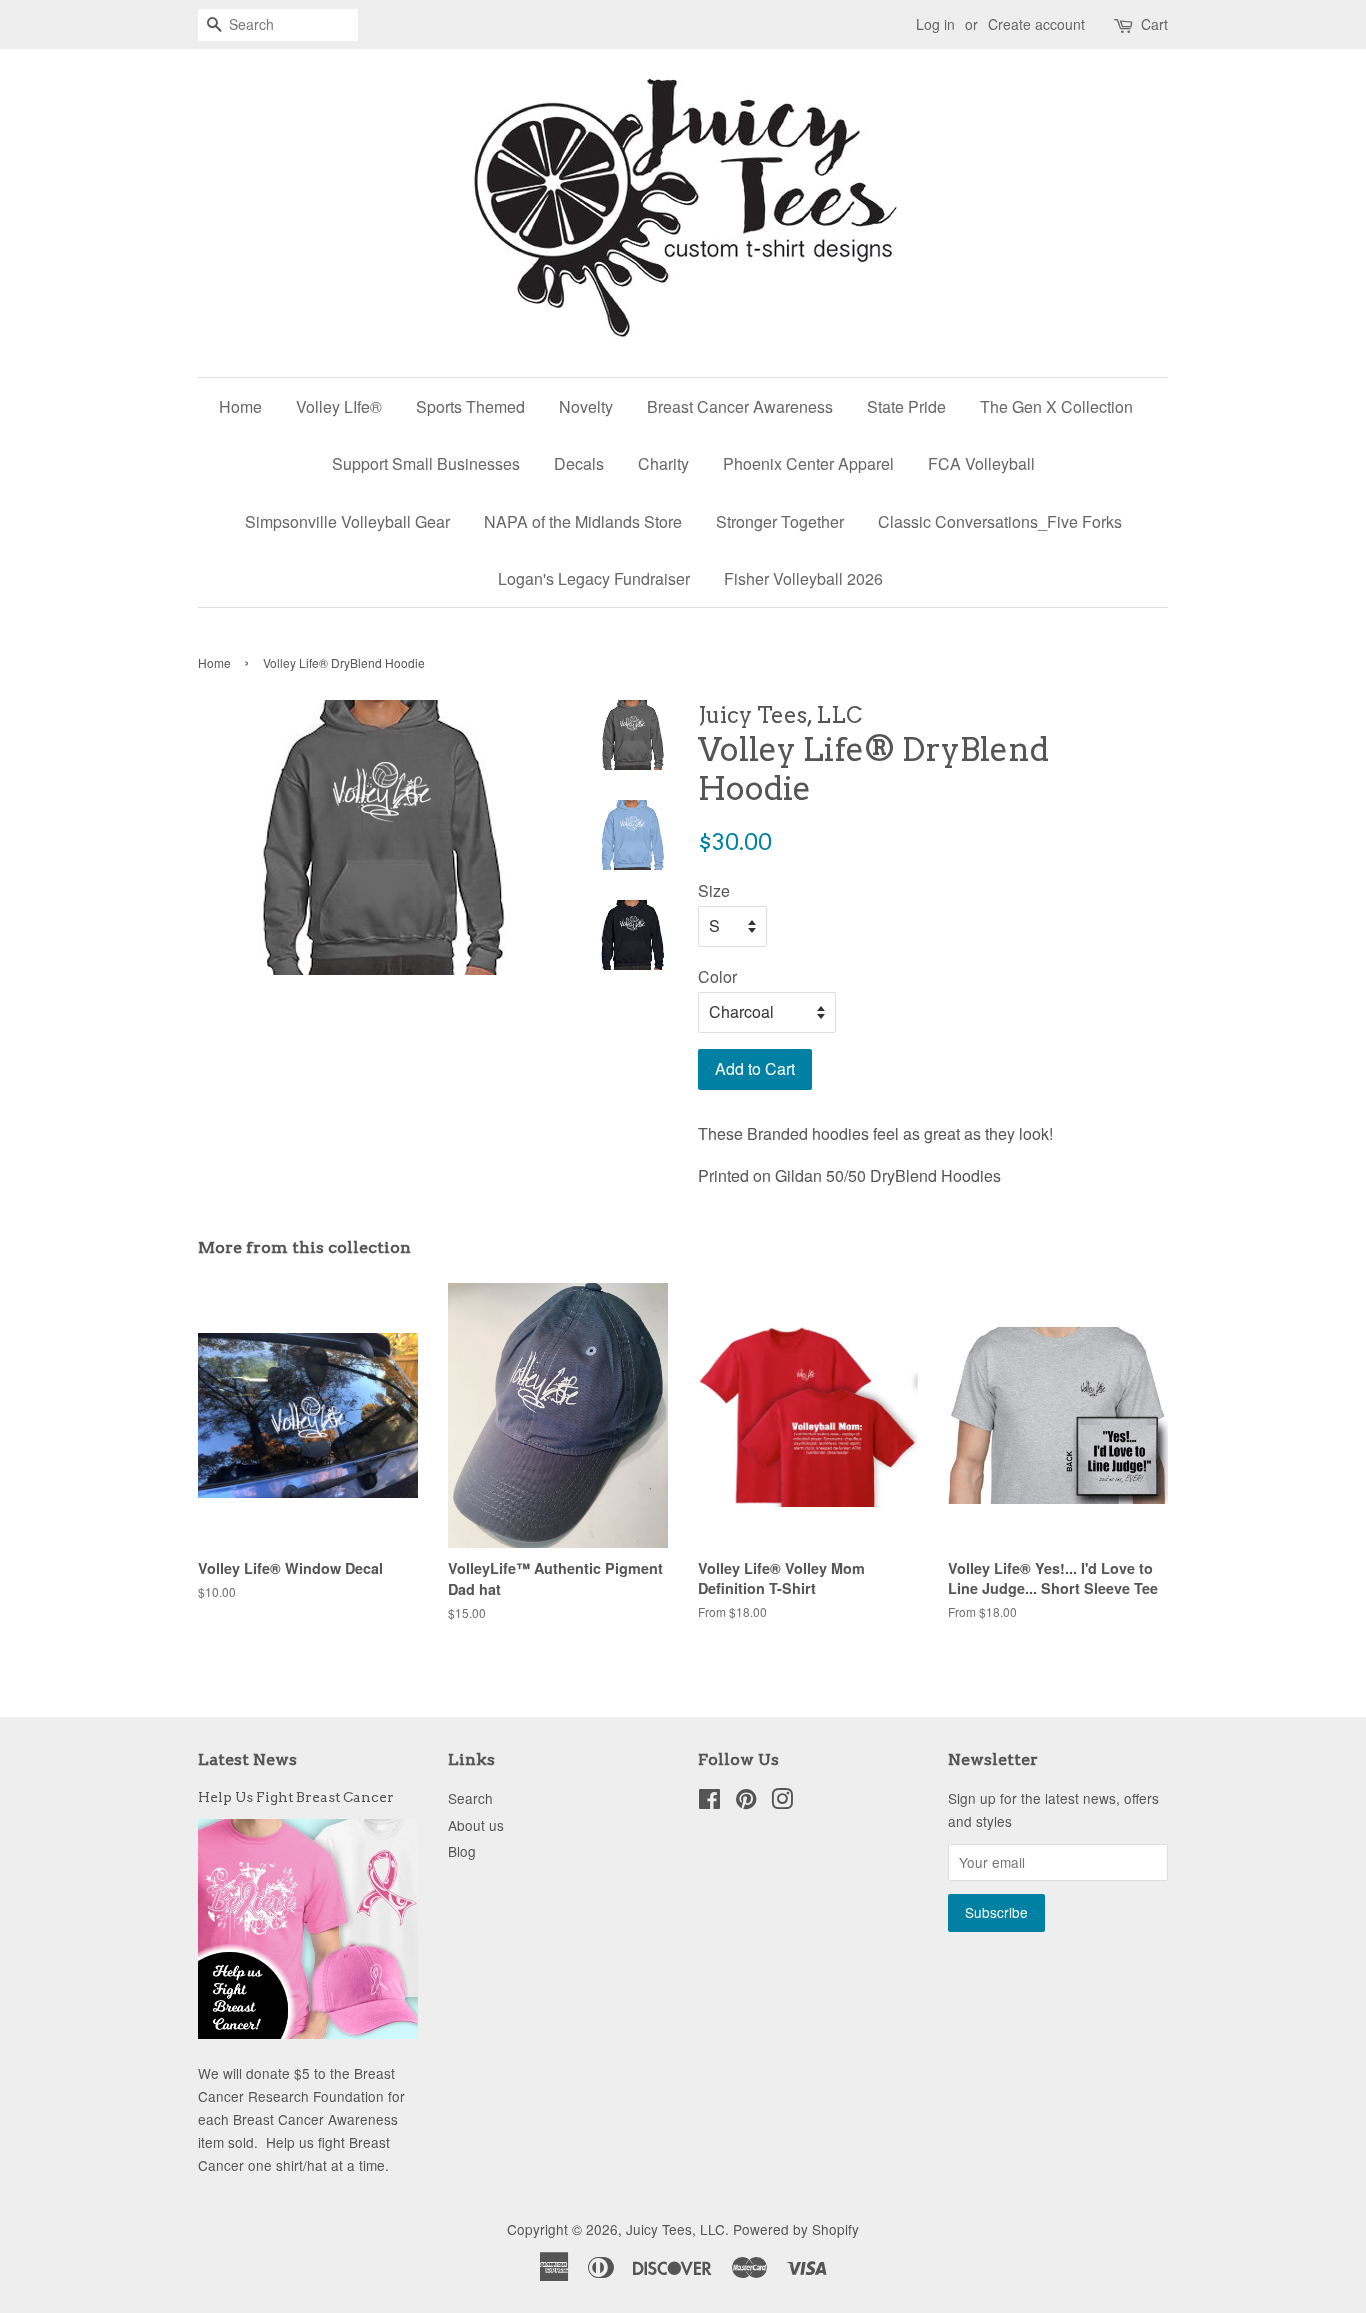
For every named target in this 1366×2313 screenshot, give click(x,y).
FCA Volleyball (981, 463)
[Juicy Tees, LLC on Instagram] (782, 1802)
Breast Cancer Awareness (740, 406)
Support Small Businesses (426, 463)
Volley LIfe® (339, 406)
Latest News (247, 1759)
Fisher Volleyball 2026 (803, 578)
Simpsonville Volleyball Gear (347, 521)
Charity (663, 463)
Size (714, 890)
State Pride (906, 406)
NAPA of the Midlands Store (583, 521)
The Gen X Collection (1056, 406)
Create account (1036, 24)
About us (476, 1825)
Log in (935, 24)
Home (240, 406)
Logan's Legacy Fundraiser (594, 578)
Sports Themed (470, 406)
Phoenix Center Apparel (808, 463)
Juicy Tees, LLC (675, 2229)
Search (470, 1798)
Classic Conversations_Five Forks (1000, 521)
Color (717, 976)
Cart (1154, 24)
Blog (462, 1851)
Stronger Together (780, 521)
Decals (579, 463)
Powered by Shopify (796, 2229)
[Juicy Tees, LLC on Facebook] (709, 1802)
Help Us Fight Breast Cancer (296, 1797)
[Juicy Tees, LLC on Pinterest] (746, 1802)
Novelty (586, 406)
